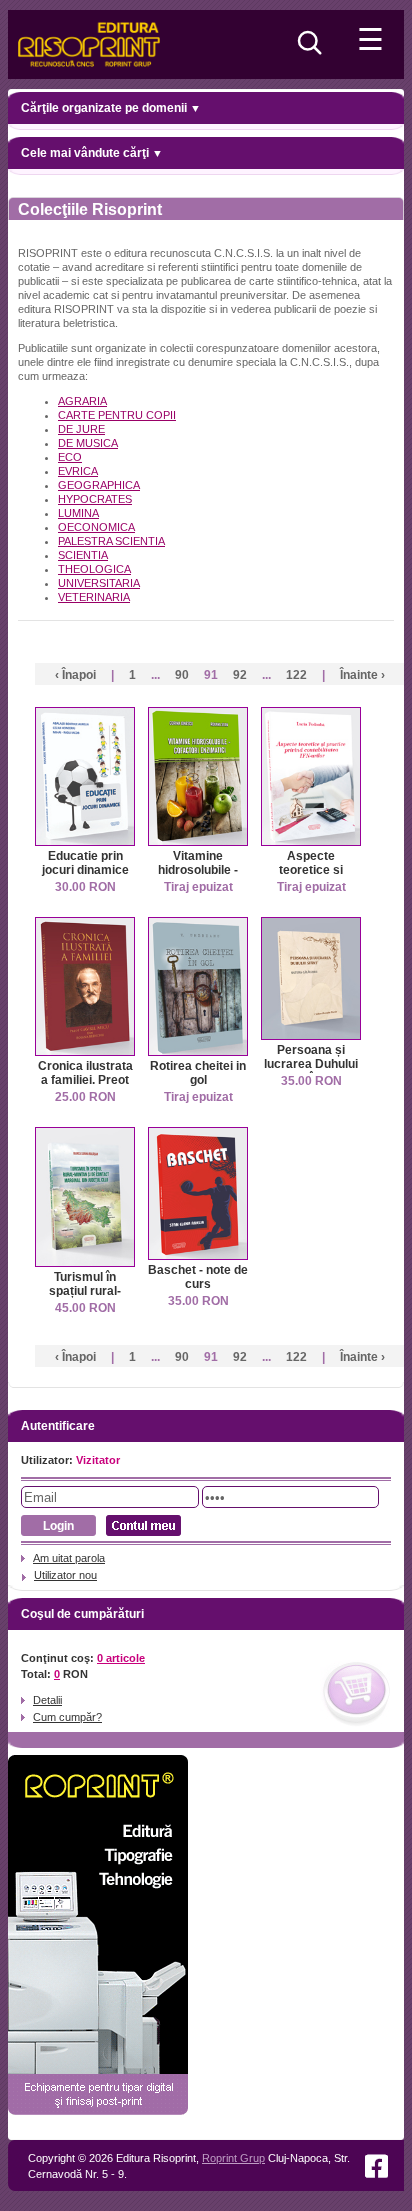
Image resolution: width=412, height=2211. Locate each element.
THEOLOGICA (94, 569)
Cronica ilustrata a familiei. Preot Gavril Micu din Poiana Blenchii (85, 1087)
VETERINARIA (94, 597)
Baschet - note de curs (198, 1277)
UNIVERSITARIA (99, 583)
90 (182, 675)
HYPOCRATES (95, 499)
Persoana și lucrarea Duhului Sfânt (311, 1064)
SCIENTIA (83, 555)
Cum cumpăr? (67, 1717)
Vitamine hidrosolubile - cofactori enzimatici (198, 877)
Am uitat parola (69, 1558)
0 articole (121, 1658)
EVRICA (78, 471)
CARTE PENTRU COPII (117, 415)
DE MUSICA (88, 443)
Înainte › (362, 675)
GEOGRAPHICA (99, 485)
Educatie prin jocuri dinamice (85, 863)
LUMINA (78, 513)
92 (240, 675)
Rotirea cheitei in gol (198, 1073)
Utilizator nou (65, 1575)
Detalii (47, 1700)
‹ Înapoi (75, 675)
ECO (70, 457)
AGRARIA (82, 401)
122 (296, 675)
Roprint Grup (233, 2158)
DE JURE (81, 429)
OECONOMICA (96, 527)
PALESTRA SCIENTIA (111, 541)
